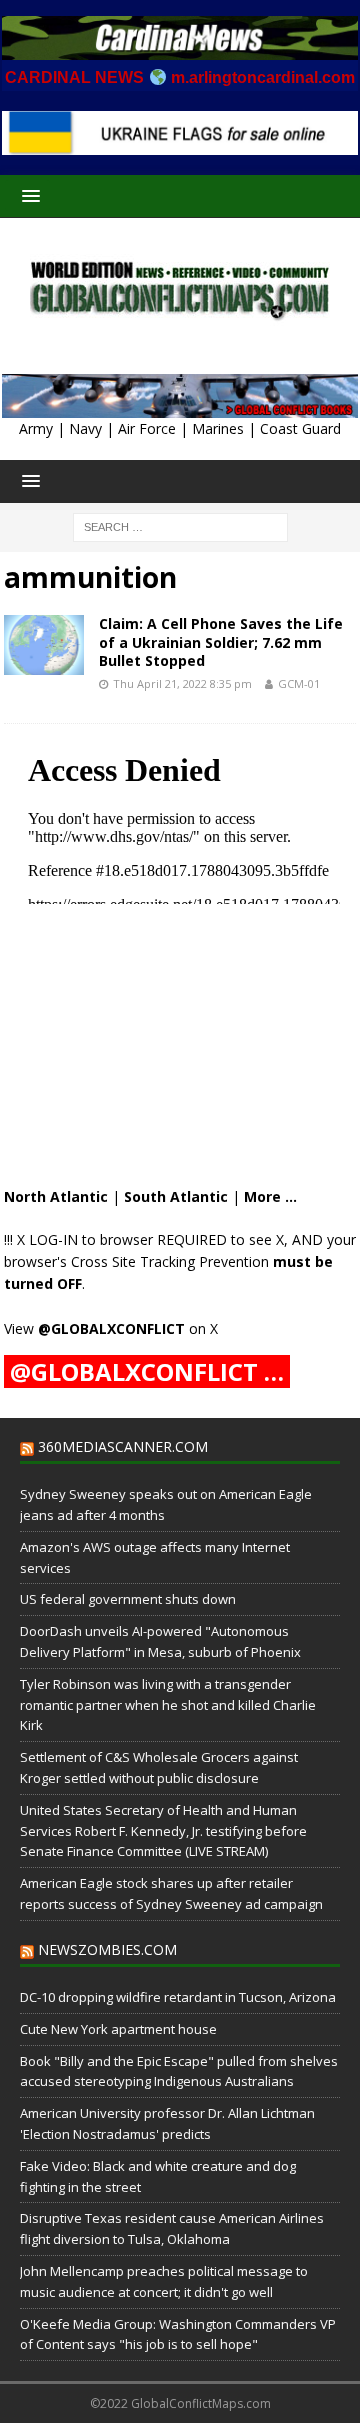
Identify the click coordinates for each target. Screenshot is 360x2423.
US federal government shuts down (128, 1599)
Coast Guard (300, 428)
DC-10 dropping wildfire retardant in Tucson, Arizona (178, 1997)
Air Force (147, 428)
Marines (218, 428)
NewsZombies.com (107, 1949)
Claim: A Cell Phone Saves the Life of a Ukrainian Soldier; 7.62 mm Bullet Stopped (221, 641)
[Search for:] (180, 525)
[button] (27, 195)
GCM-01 (299, 683)
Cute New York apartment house (118, 2029)
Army (36, 428)
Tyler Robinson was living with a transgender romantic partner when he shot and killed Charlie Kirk (168, 1705)
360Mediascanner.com (123, 1446)
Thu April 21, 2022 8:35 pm (182, 683)
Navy (85, 428)
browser (126, 1239)
